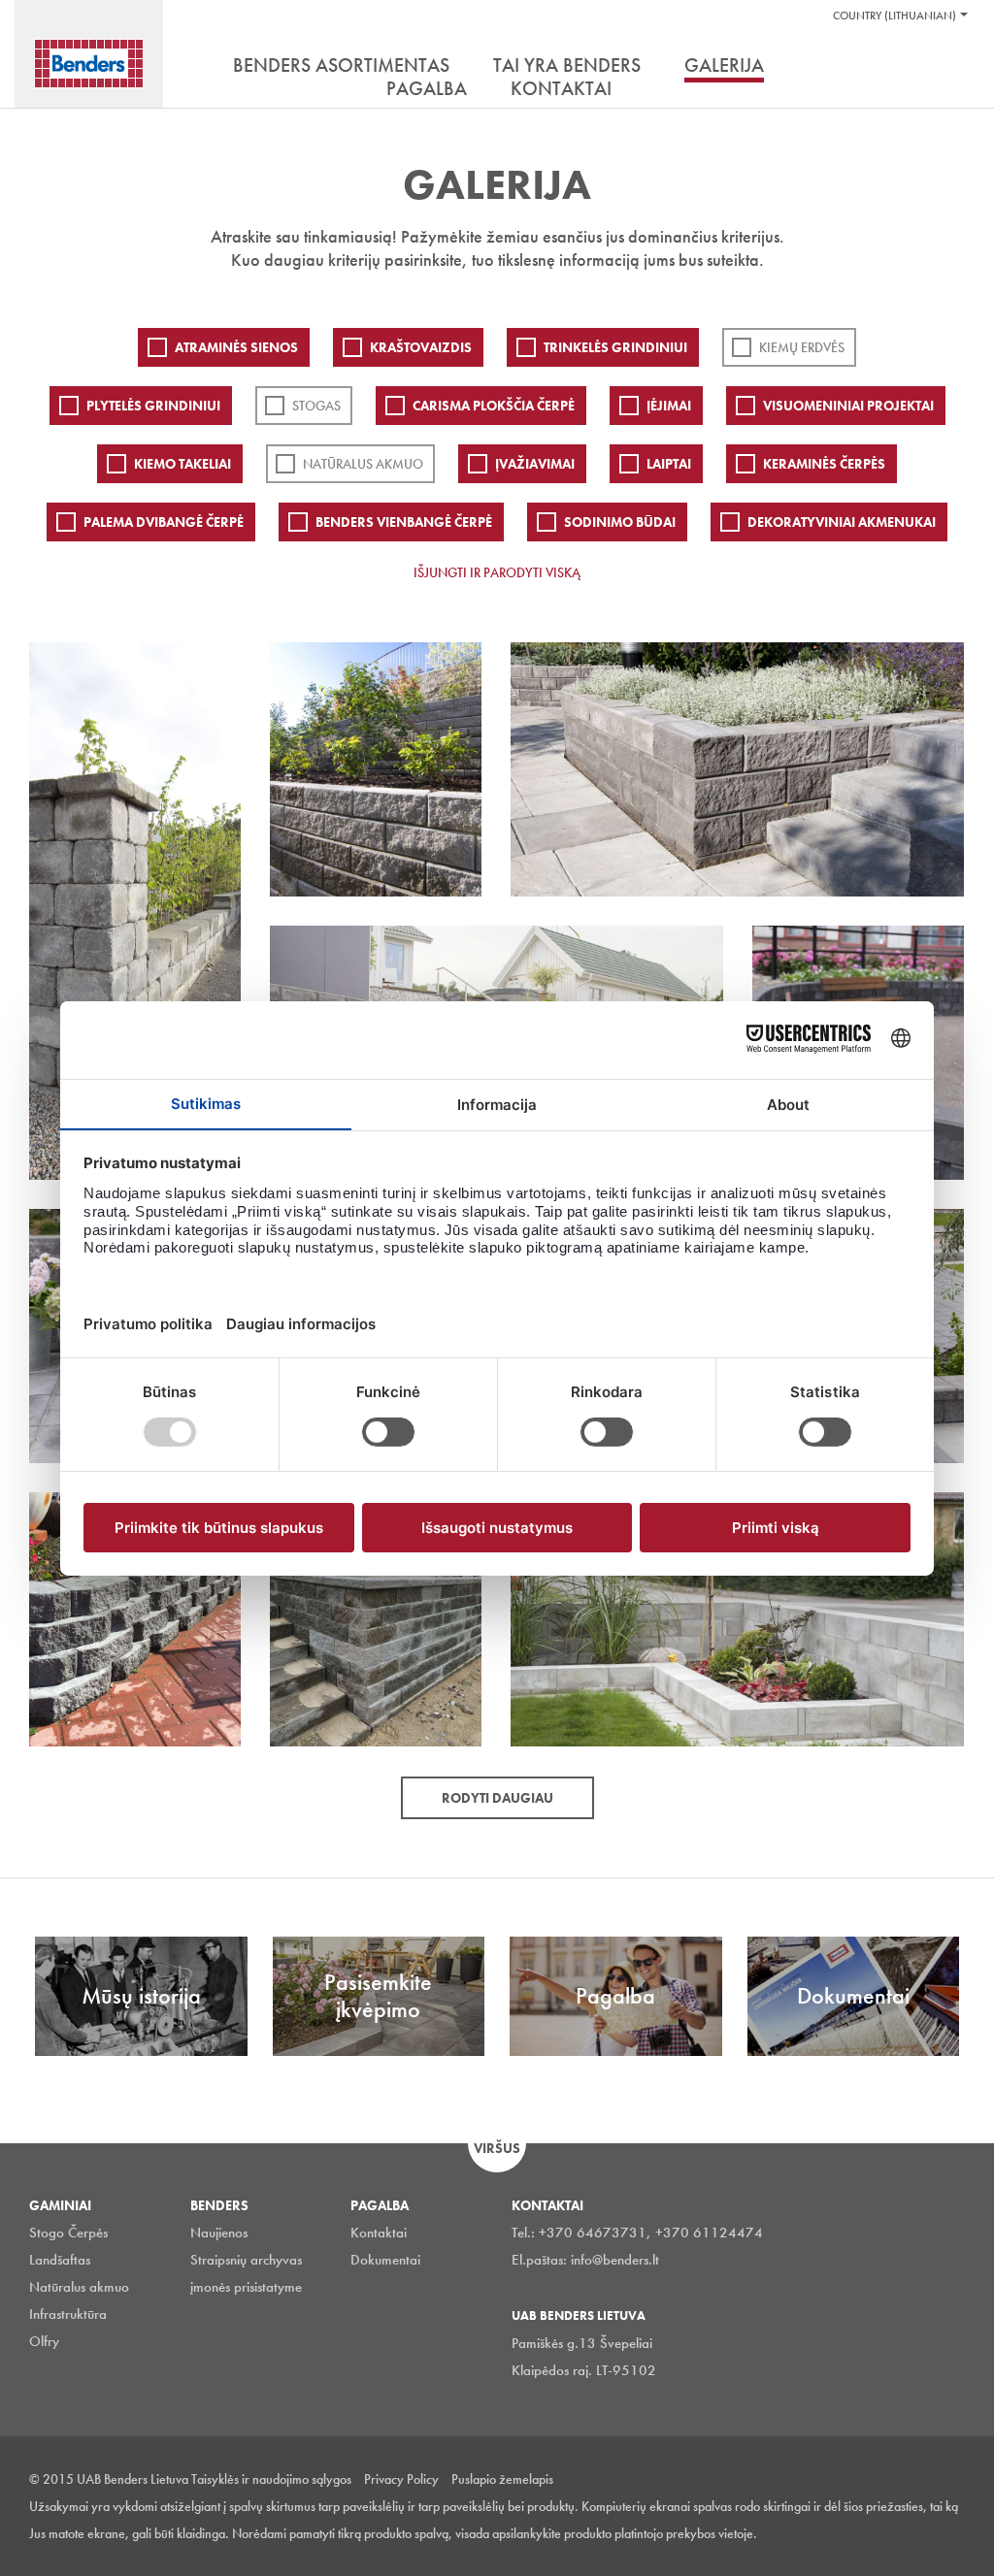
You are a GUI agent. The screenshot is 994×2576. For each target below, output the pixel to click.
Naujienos (219, 2233)
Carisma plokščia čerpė (494, 406)
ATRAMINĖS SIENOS (236, 347)
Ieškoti (950, 67)
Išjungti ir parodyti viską (497, 572)
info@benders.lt (615, 2260)
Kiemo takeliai (182, 464)
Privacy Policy (401, 2479)
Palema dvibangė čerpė (164, 522)
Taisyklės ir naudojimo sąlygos (271, 2479)
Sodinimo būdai (620, 522)
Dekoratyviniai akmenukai (842, 522)
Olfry (44, 2341)
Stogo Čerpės (68, 2233)
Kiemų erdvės (802, 347)
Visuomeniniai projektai (848, 406)
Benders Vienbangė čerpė (404, 522)
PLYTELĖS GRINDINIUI (153, 406)
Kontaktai (379, 2233)
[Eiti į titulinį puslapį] (89, 64)
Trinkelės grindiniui (615, 347)
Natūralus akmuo (363, 464)
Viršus (497, 2148)
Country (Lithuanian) (895, 16)
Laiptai (669, 464)
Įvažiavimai (535, 464)
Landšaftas (60, 2260)
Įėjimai (669, 406)
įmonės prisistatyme (246, 2287)
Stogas (316, 406)
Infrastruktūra (68, 2314)
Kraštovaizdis (421, 347)
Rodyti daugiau (497, 1798)
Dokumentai (385, 2260)
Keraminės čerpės (824, 464)
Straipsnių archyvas (246, 2260)
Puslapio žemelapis (502, 2479)
